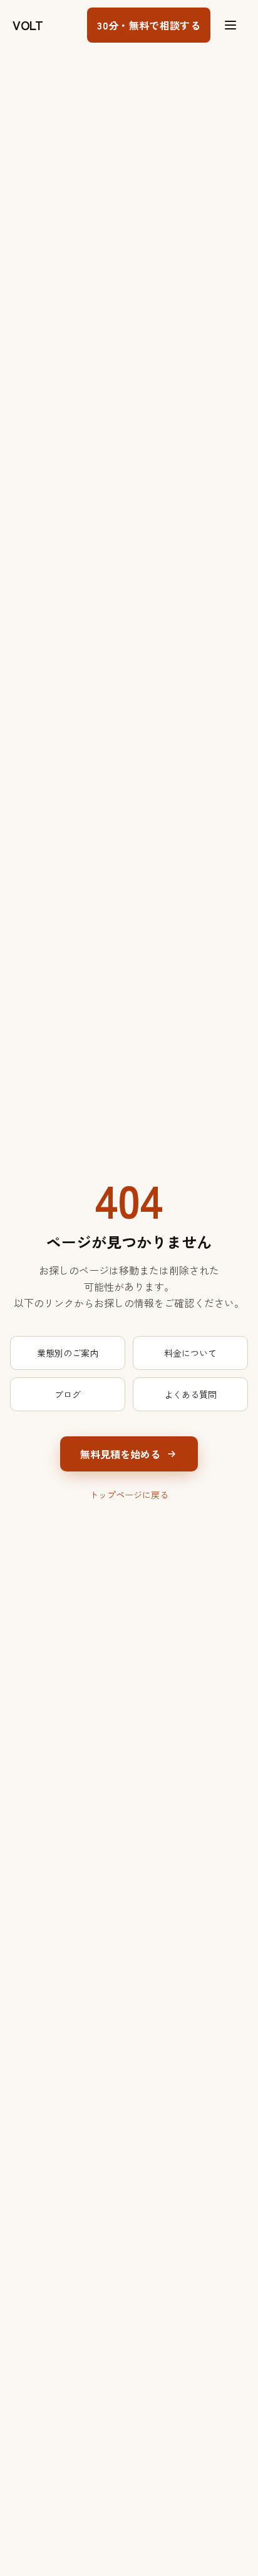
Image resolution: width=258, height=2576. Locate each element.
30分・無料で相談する (149, 25)
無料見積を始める (120, 1454)
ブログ (68, 1394)
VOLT (28, 25)
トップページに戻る (129, 1495)
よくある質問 (190, 1394)
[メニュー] (230, 25)
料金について (190, 1353)
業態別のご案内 (68, 1353)
